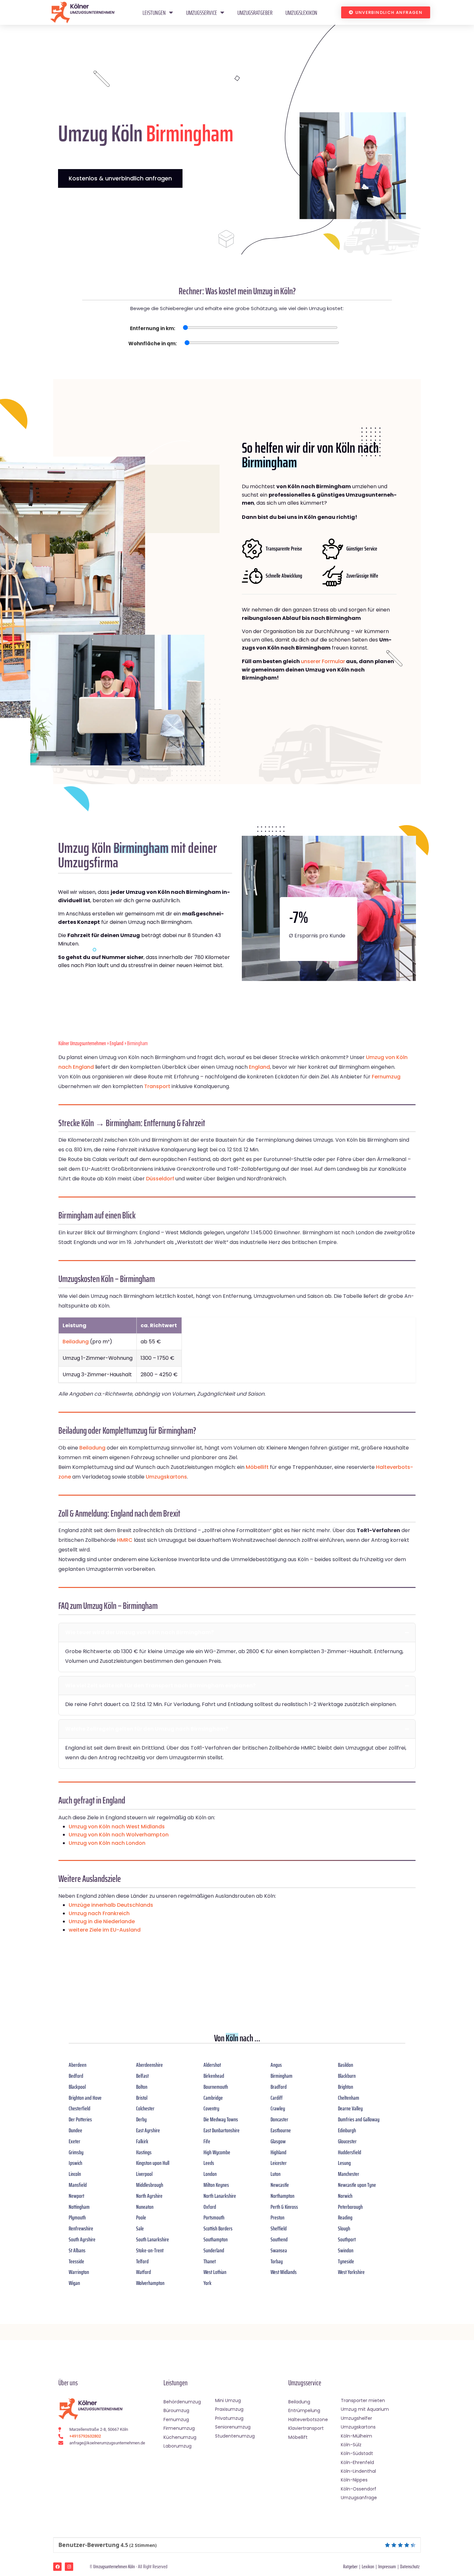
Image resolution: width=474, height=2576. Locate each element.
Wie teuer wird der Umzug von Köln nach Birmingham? (139, 1632)
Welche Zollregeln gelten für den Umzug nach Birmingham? (147, 1729)
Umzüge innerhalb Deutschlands (111, 1905)
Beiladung (76, 1342)
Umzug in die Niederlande (102, 1921)
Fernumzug (386, 1077)
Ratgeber (350, 2566)
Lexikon (368, 2566)
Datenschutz (410, 2566)
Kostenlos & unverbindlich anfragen (120, 178)
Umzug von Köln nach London (107, 1843)
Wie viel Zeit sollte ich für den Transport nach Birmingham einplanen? (160, 1686)
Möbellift (257, 1467)
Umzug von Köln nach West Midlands (117, 1827)
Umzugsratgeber (255, 13)
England (117, 1043)
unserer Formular (323, 661)
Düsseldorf (160, 1179)
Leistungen (154, 13)
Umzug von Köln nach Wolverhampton (119, 1835)
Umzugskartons (166, 1477)
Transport (157, 1086)
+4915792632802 (85, 2436)
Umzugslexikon (301, 13)
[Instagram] (69, 2567)
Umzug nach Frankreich (99, 1913)
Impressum (387, 2566)
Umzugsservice (202, 13)
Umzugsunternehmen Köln (114, 2566)
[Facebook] (57, 2567)
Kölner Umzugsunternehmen (82, 1043)
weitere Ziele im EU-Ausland (105, 1930)
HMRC (125, 1540)
